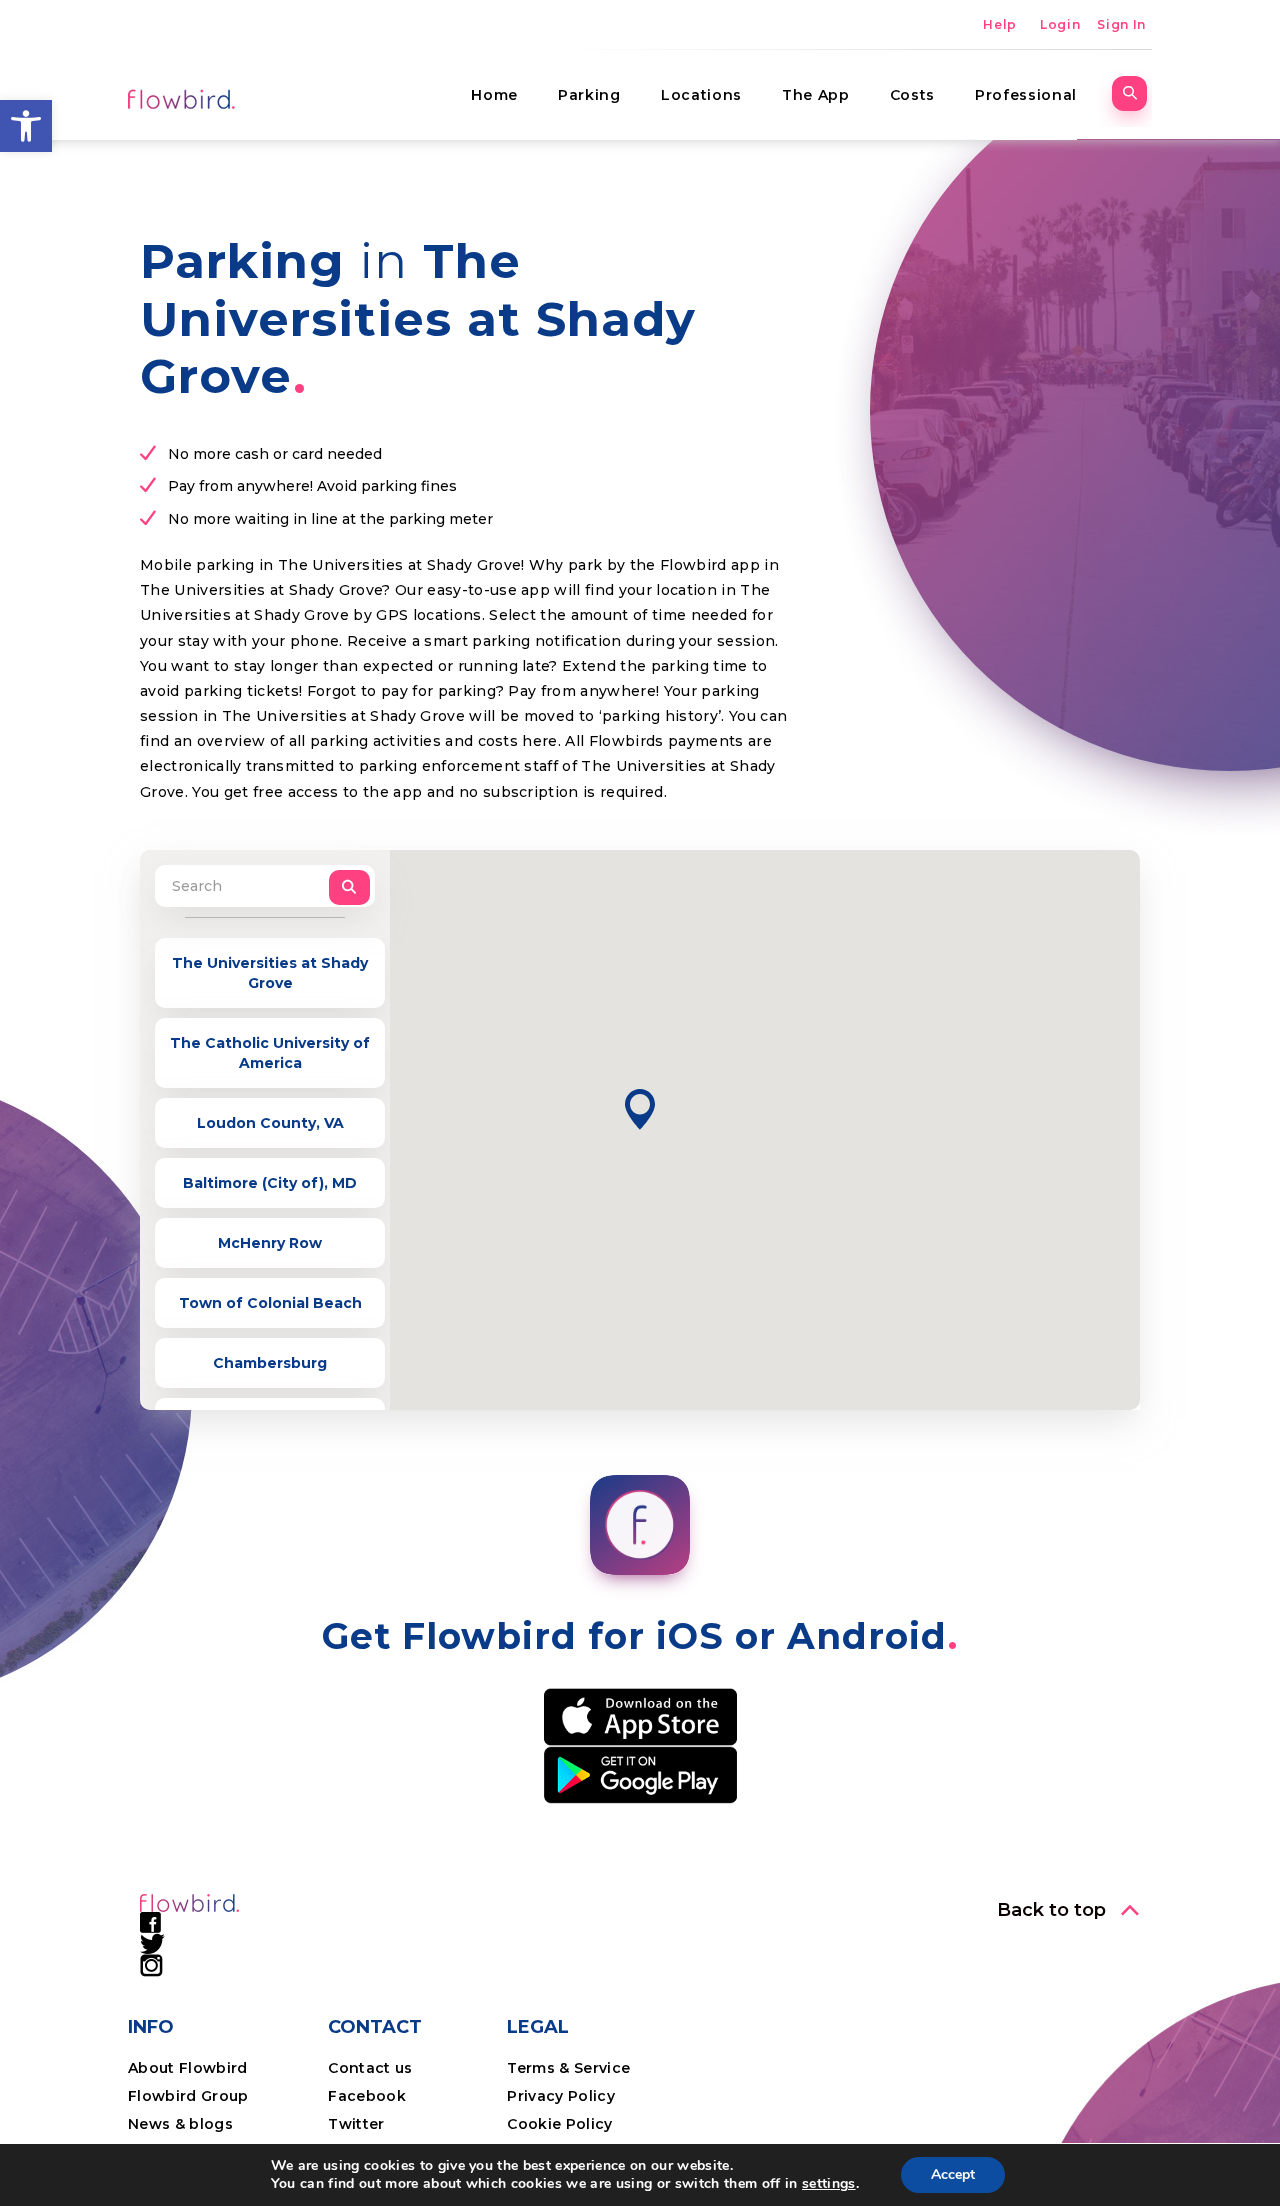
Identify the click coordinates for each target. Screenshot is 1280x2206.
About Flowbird (188, 2068)
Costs (912, 95)
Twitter (356, 2124)
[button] (26, 126)
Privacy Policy (561, 2096)
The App (816, 95)
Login (1060, 24)
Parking (589, 95)
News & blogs (180, 2124)
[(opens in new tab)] (640, 1716)
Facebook (367, 2096)
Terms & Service (568, 2068)
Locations (701, 95)
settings (829, 2184)
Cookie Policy (559, 2124)
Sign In (1121, 24)
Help (1000, 24)
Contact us (370, 2068)
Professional (1026, 95)
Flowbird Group (188, 2096)
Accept (953, 2174)
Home (494, 95)
